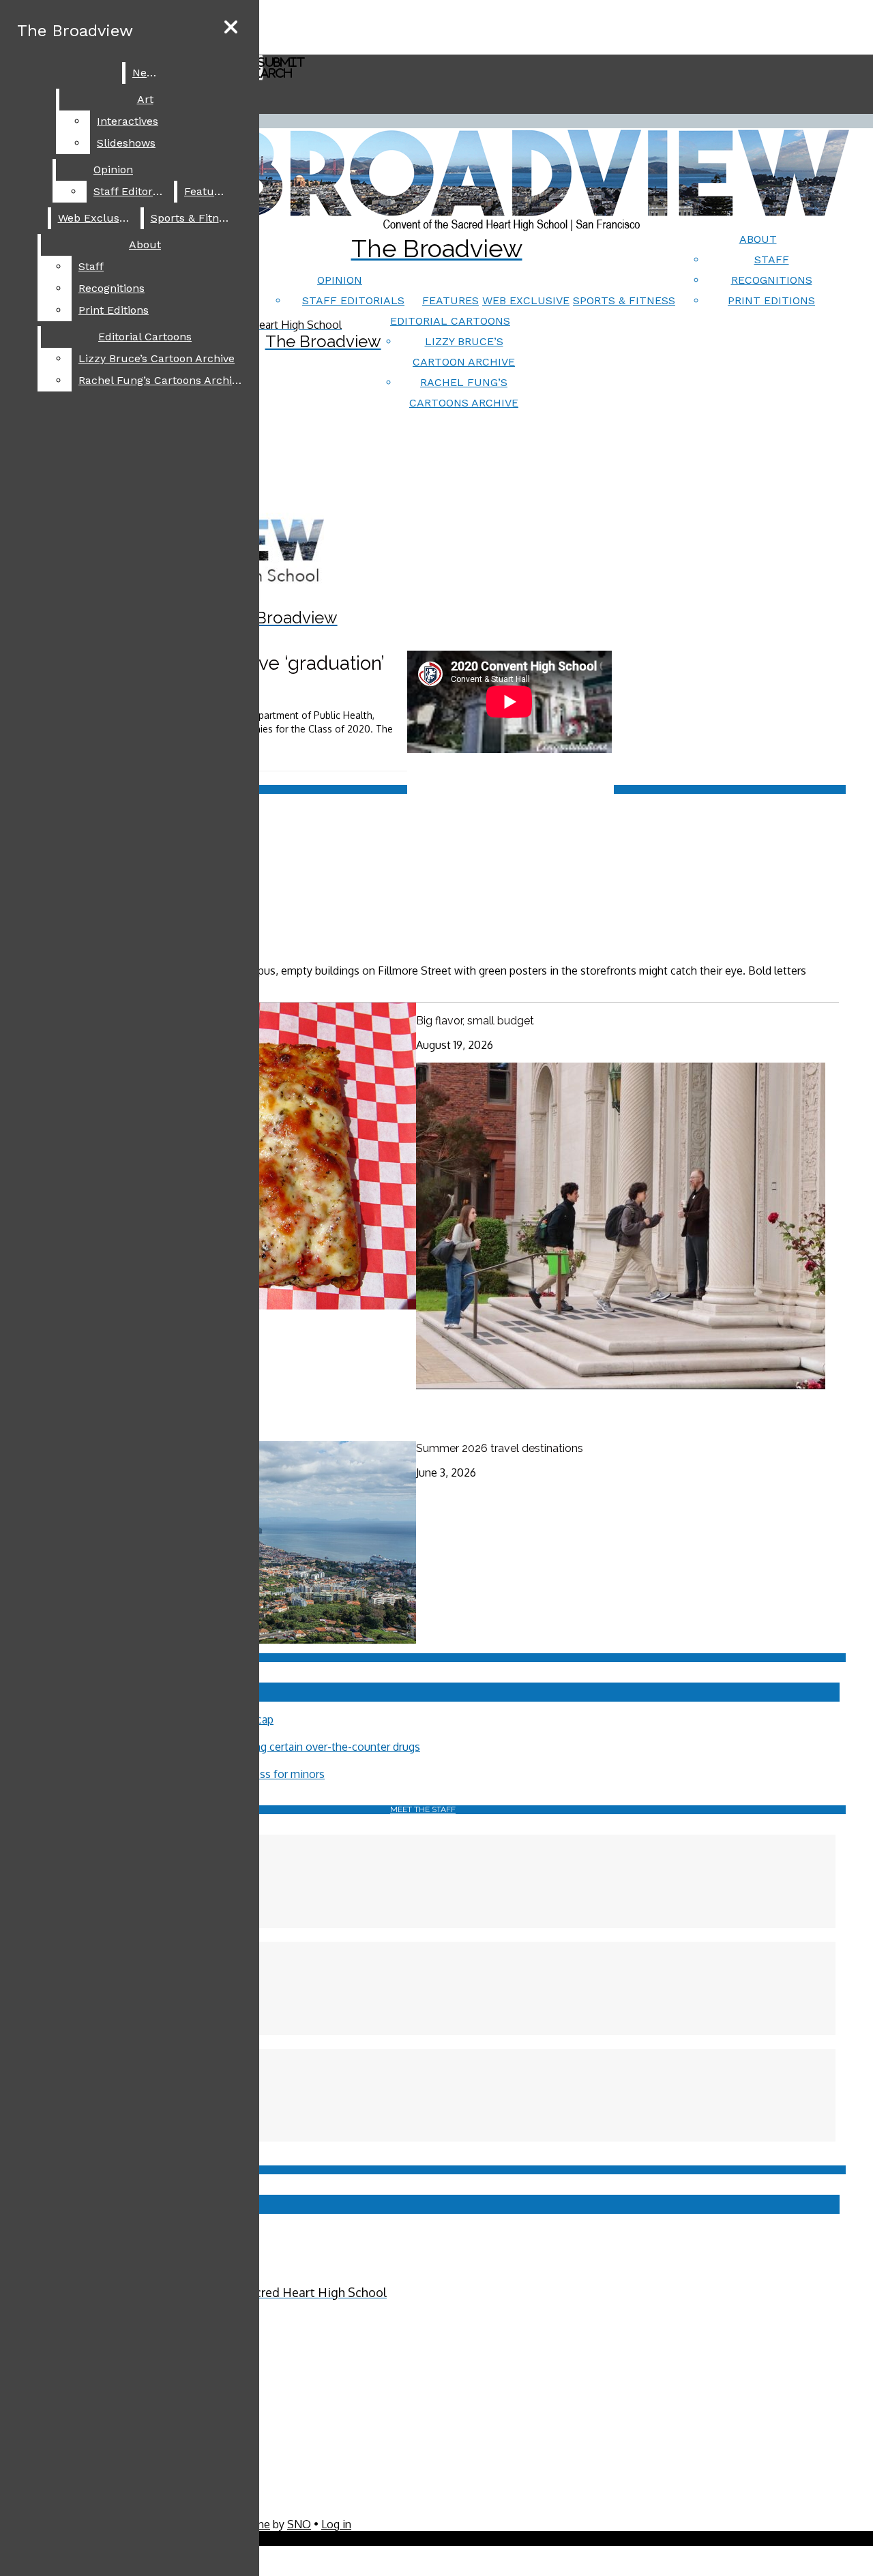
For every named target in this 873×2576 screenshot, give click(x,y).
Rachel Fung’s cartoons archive (161, 380)
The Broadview (75, 31)
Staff (772, 260)
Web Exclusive (526, 300)
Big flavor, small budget (475, 1021)
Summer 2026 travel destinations (500, 1448)
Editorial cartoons (450, 321)
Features (450, 300)
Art (145, 99)
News (147, 73)
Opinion (340, 280)
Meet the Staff (423, 1809)
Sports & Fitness (624, 300)
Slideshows (126, 143)
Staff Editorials (353, 300)
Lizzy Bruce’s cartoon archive (157, 358)
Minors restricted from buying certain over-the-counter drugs (270, 1747)
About (758, 239)
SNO (299, 2524)
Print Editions (771, 300)
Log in (336, 2524)
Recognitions (772, 280)
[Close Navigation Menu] (231, 28)
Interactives (128, 121)
